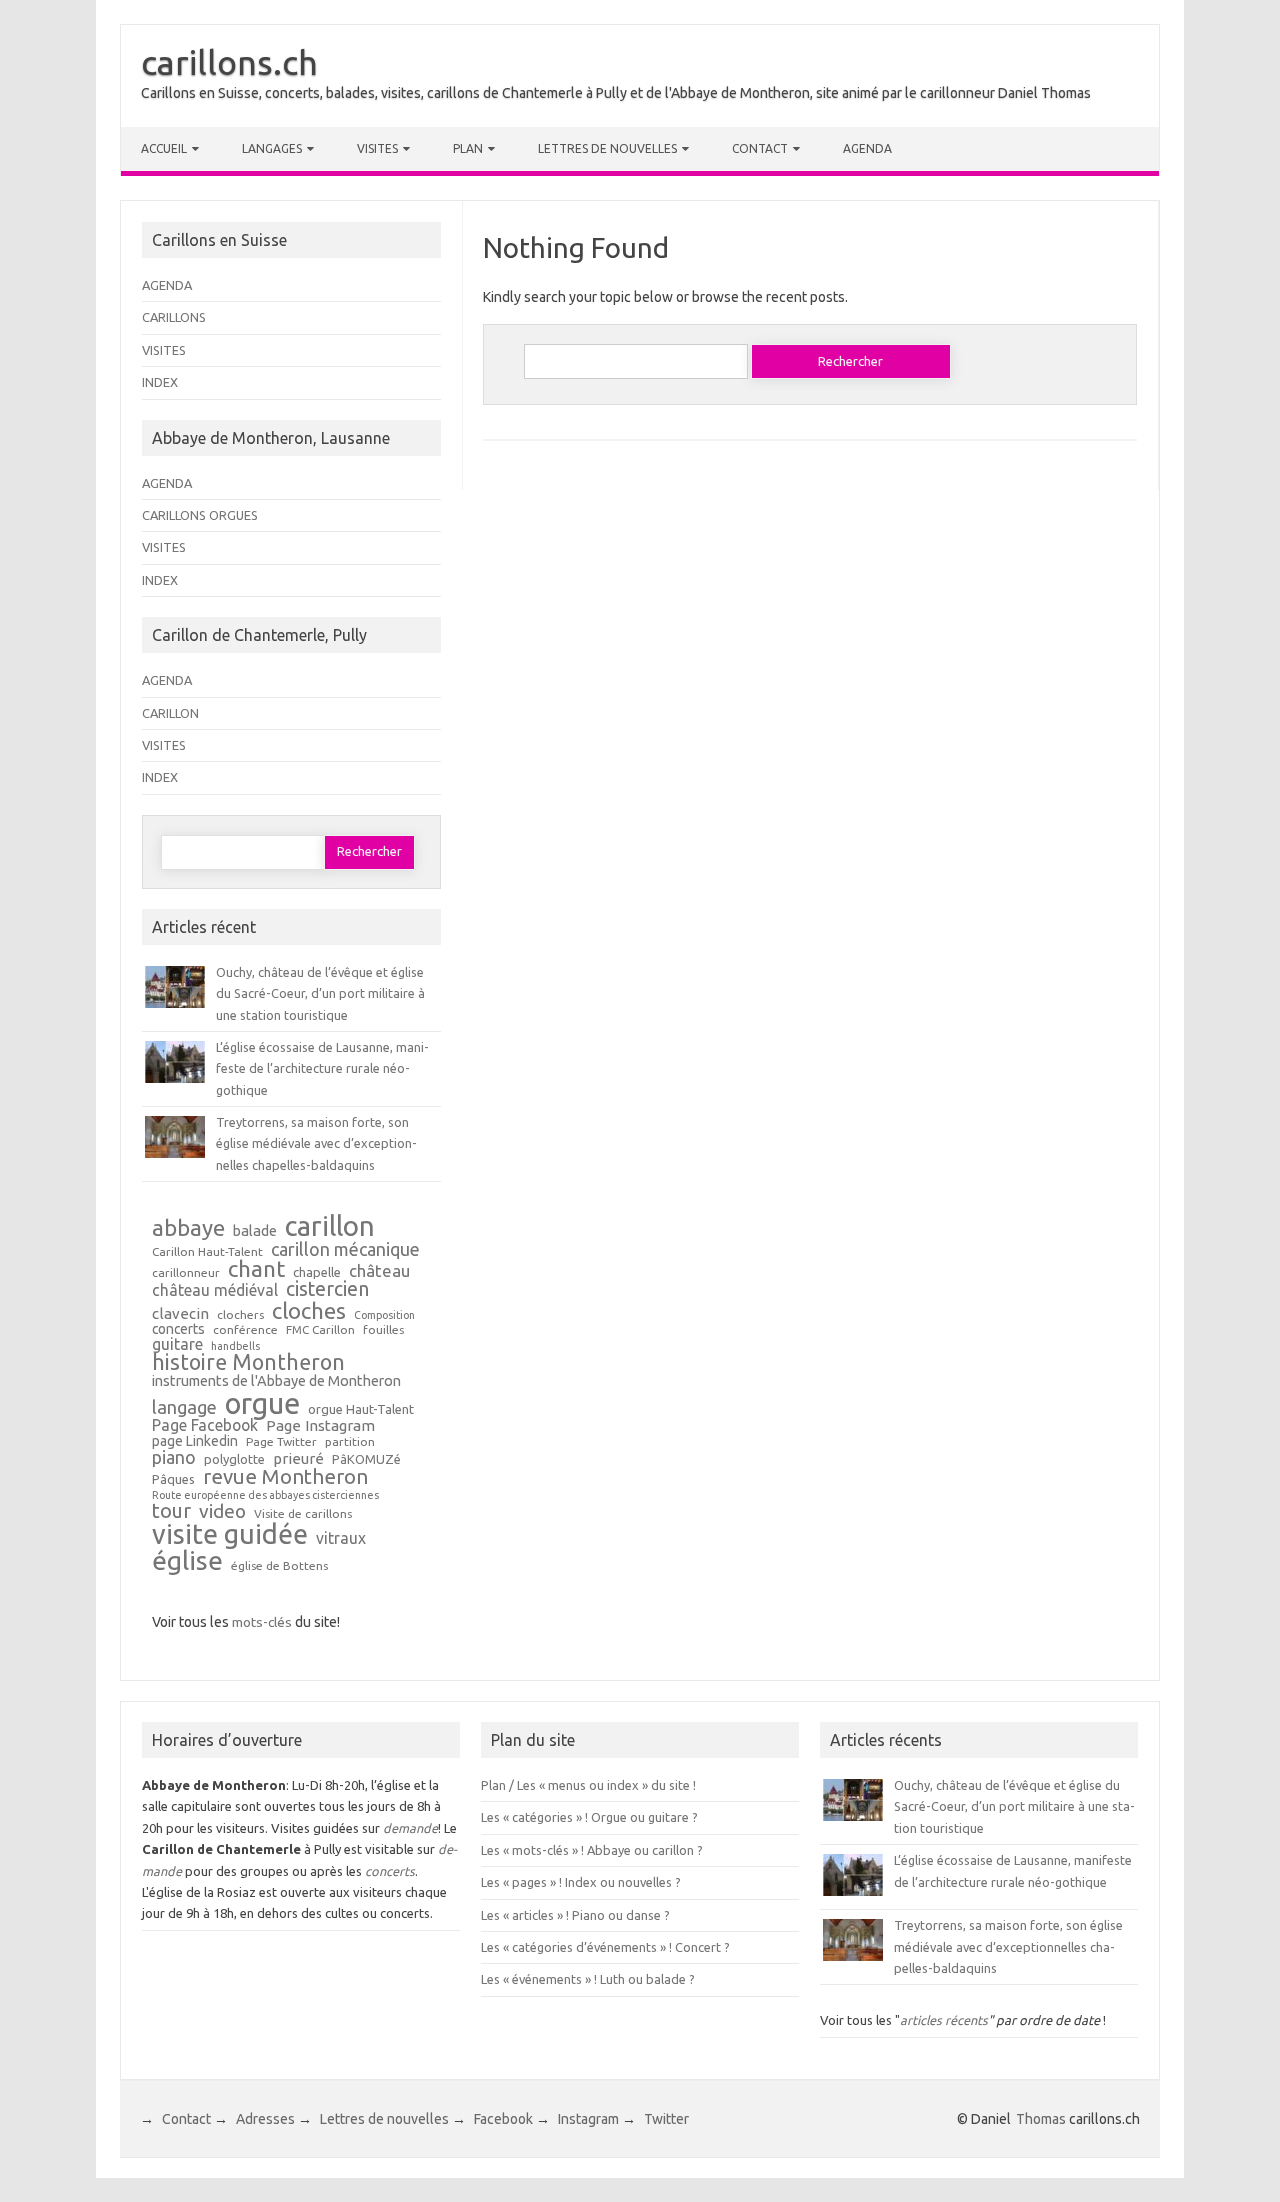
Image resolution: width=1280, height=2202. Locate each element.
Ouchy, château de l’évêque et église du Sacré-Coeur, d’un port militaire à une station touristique (320, 993)
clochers (240, 1315)
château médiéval (215, 1291)
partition (350, 1442)
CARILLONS (174, 317)
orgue (262, 1403)
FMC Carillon (320, 1330)
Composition (384, 1315)
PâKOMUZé (366, 1459)
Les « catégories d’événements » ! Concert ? (605, 1947)
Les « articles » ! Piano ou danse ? (575, 1915)
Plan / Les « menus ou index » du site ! (588, 1785)
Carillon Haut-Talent (207, 1252)
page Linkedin (195, 1442)
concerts (178, 1330)
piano (174, 1457)
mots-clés (262, 1622)
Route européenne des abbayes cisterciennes (265, 1495)
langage (184, 1407)
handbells (235, 1346)
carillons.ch (229, 62)
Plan (468, 148)
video (222, 1511)
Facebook (503, 2119)
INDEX (160, 382)
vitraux (341, 1539)
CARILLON (170, 713)
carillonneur (186, 1273)
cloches (309, 1311)
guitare (177, 1345)
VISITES (164, 350)
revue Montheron (285, 1477)
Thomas (1041, 2119)
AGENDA (167, 285)
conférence (245, 1330)
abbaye (188, 1228)
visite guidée (230, 1534)
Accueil (164, 148)
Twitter (666, 2119)
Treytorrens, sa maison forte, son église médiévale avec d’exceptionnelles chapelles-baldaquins (316, 1143)
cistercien (327, 1290)
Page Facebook (205, 1426)
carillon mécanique (345, 1249)
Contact (760, 148)
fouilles (383, 1330)
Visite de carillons (303, 1514)
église (187, 1561)
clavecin (180, 1313)
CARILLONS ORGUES (200, 515)
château (379, 1271)
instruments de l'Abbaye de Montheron (276, 1381)
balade (255, 1231)
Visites (377, 148)
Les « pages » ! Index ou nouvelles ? (581, 1882)
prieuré (298, 1458)
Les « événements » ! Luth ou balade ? (588, 1979)
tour (171, 1511)
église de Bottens (279, 1566)
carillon (330, 1225)
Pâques (173, 1479)
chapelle (317, 1272)
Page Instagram (320, 1425)
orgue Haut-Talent (361, 1409)
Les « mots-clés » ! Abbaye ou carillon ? (592, 1850)
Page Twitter (281, 1442)
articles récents (944, 2020)
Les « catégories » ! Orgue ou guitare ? (589, 1817)
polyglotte (234, 1459)
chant (256, 1269)
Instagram (588, 2119)
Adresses (265, 2119)
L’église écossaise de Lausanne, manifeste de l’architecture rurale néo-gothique (322, 1068)
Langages (272, 148)
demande (410, 1828)
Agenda (867, 148)
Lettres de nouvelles (607, 148)
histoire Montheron (248, 1363)
